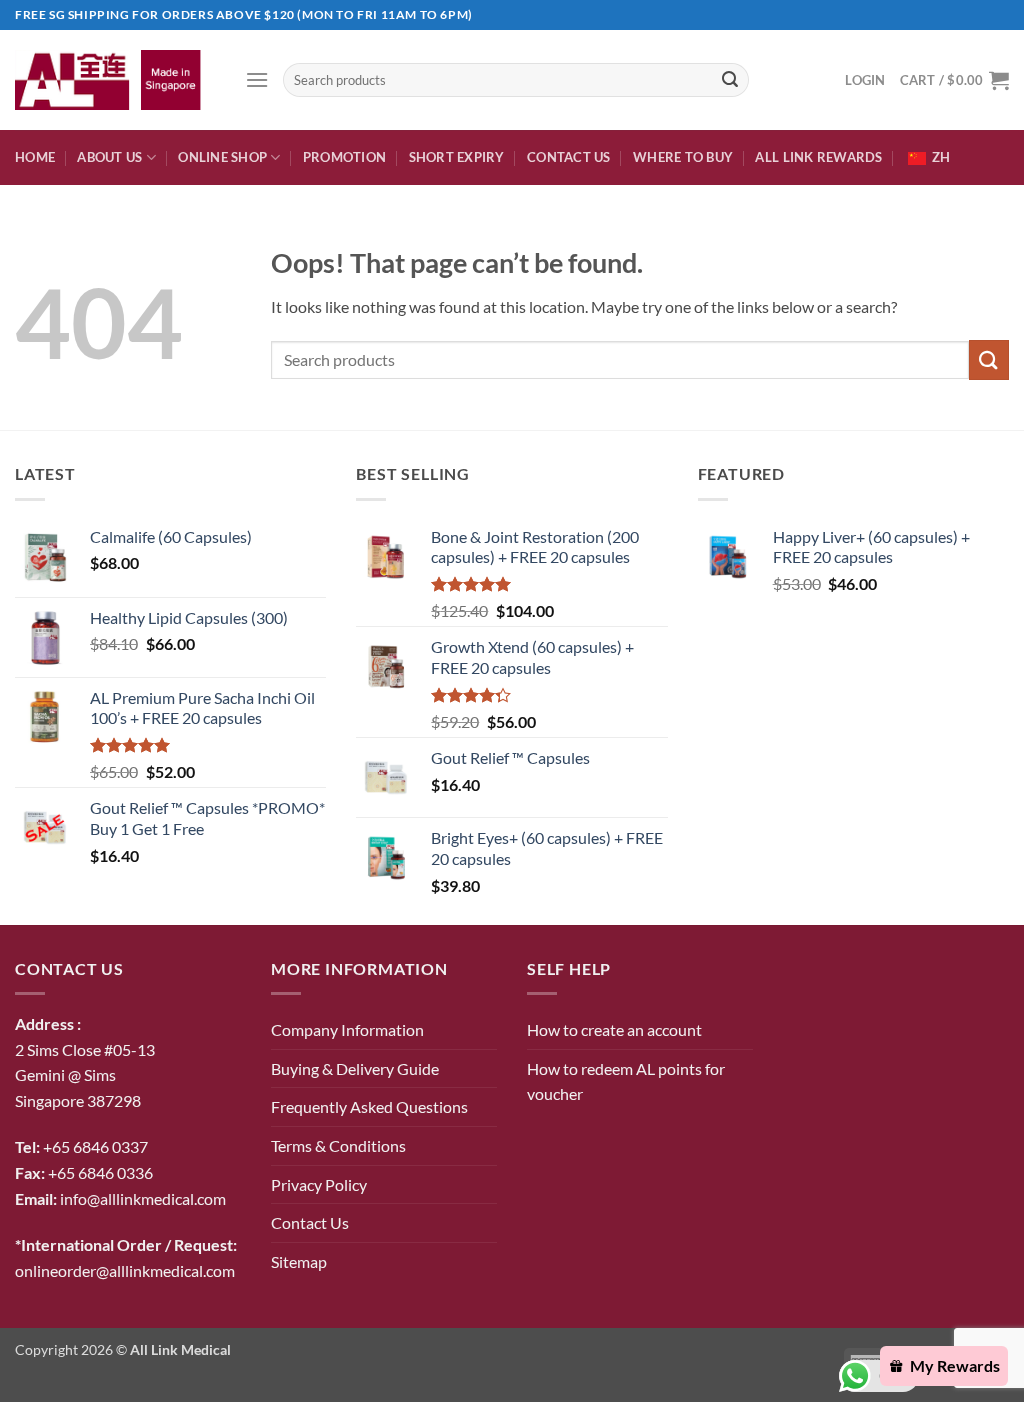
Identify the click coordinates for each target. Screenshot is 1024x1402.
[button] (257, 79)
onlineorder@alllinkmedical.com (125, 1270)
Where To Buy (683, 157)
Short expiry (457, 157)
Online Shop (222, 157)
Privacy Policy (319, 1184)
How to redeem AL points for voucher (626, 1081)
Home (35, 157)
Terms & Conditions (338, 1145)
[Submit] (730, 80)
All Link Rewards (818, 157)
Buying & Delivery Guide (355, 1068)
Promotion (344, 157)
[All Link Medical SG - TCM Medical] (115, 79)
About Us (109, 157)
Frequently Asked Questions (369, 1106)
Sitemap (299, 1261)
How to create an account (614, 1029)
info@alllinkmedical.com (143, 1198)
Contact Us (569, 157)
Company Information (347, 1029)
